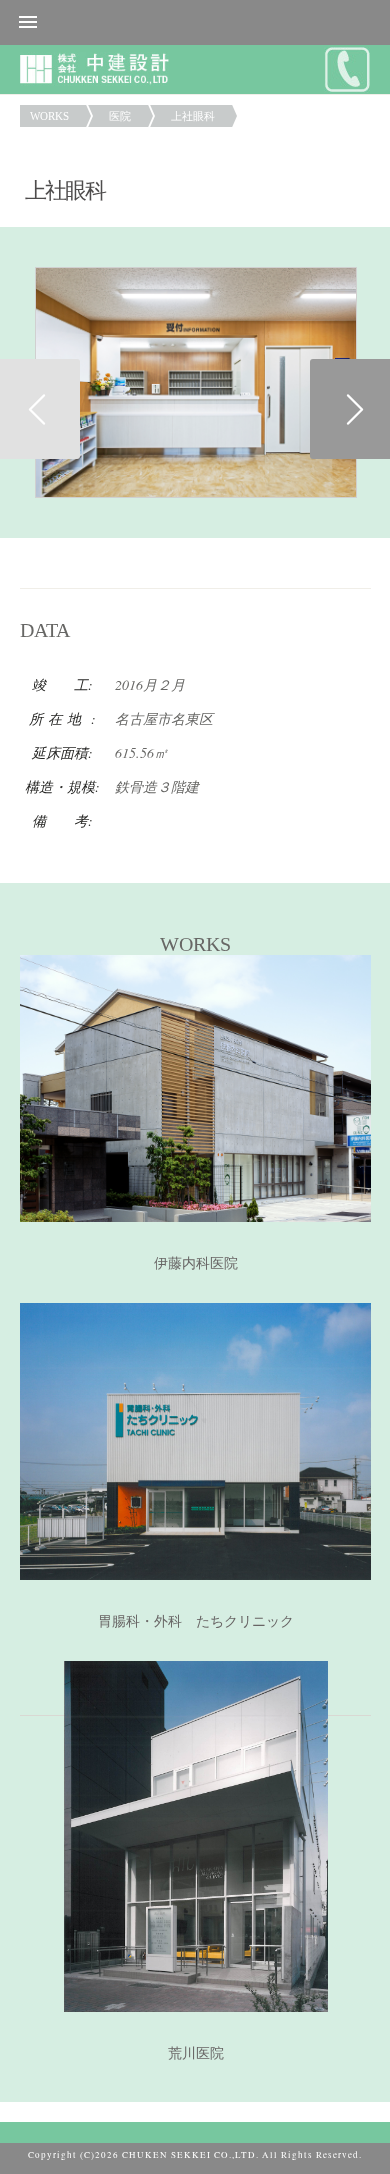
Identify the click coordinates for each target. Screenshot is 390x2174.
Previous (40, 409)
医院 (120, 116)
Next (350, 409)
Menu (195, 22)
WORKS (49, 116)
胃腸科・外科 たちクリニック (196, 1621)
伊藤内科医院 (196, 1263)
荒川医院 (196, 2053)
